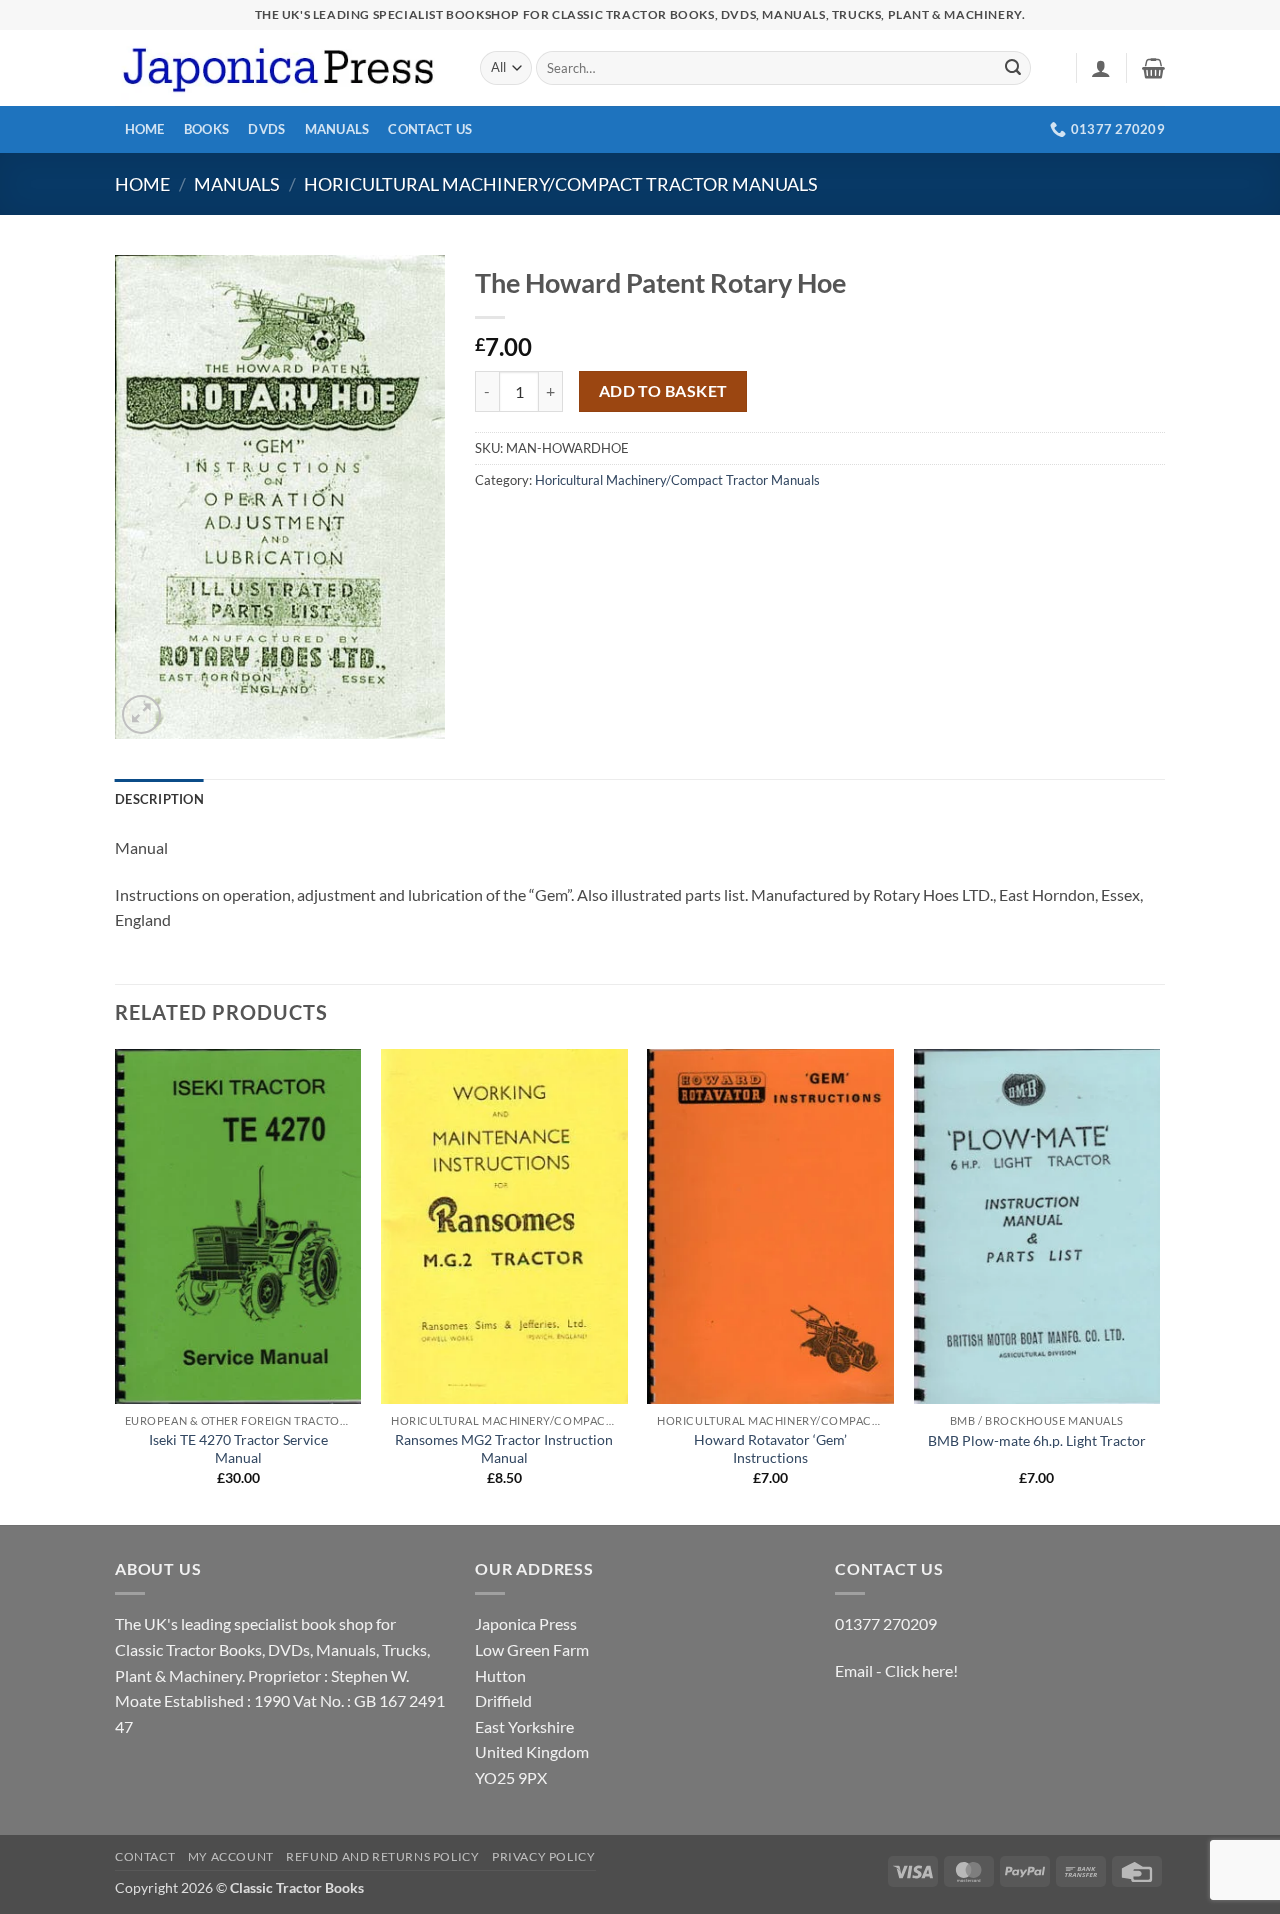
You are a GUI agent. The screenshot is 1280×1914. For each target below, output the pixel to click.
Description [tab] (159, 799)
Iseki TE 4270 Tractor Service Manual (238, 1449)
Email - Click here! (896, 1670)
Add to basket (663, 391)
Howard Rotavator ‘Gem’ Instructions (770, 1449)
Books (206, 129)
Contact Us (430, 129)
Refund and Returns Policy (382, 1856)
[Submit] (1013, 68)
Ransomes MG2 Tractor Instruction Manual (504, 1449)
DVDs (266, 129)
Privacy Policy (544, 1856)
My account (231, 1856)
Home (145, 129)
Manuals (337, 129)
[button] (1101, 68)
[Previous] (116, 1285)
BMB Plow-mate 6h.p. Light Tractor (1037, 1440)
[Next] (1159, 1285)
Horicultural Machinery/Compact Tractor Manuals (561, 184)
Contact (145, 1856)
